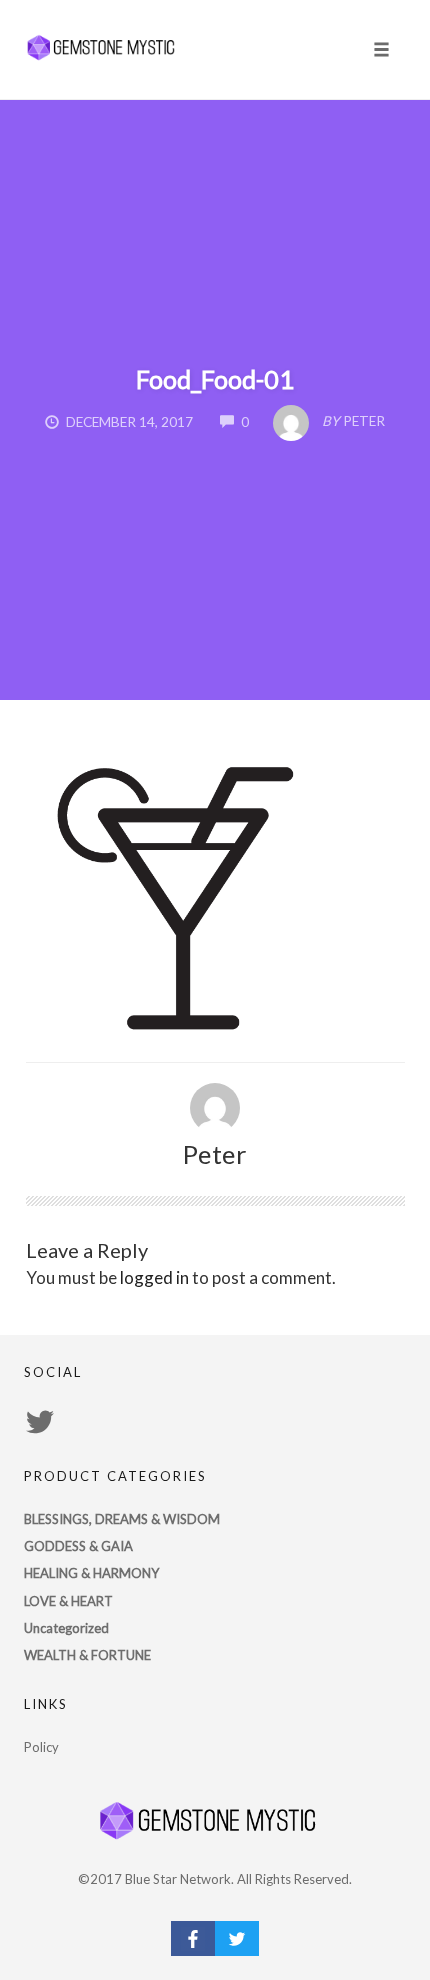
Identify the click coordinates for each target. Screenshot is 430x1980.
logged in (154, 1277)
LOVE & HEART (68, 1601)
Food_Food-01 (215, 379)
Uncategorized (66, 1628)
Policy (41, 1747)
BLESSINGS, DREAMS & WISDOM (122, 1519)
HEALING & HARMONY (91, 1573)
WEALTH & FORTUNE (87, 1655)
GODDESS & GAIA (78, 1546)
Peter (215, 1154)
